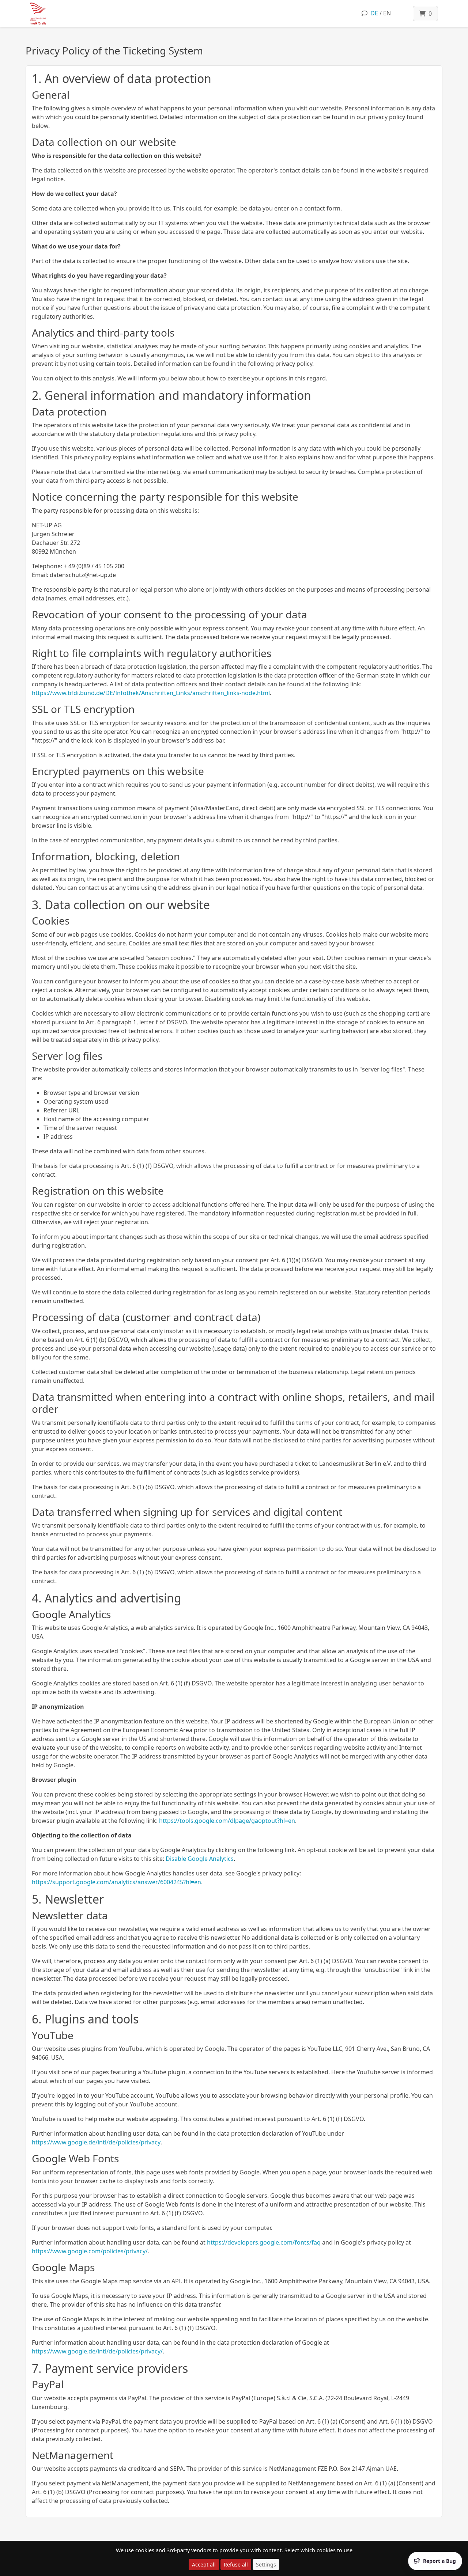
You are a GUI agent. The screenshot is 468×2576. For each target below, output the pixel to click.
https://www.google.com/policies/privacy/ (90, 2251)
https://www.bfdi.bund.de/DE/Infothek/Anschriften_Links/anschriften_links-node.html (151, 693)
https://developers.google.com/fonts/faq (264, 2242)
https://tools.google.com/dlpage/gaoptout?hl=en (227, 1821)
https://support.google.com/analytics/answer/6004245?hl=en (116, 1882)
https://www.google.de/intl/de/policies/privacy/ (97, 2351)
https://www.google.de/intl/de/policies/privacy (96, 2142)
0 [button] (429, 14)
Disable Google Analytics (200, 1859)
